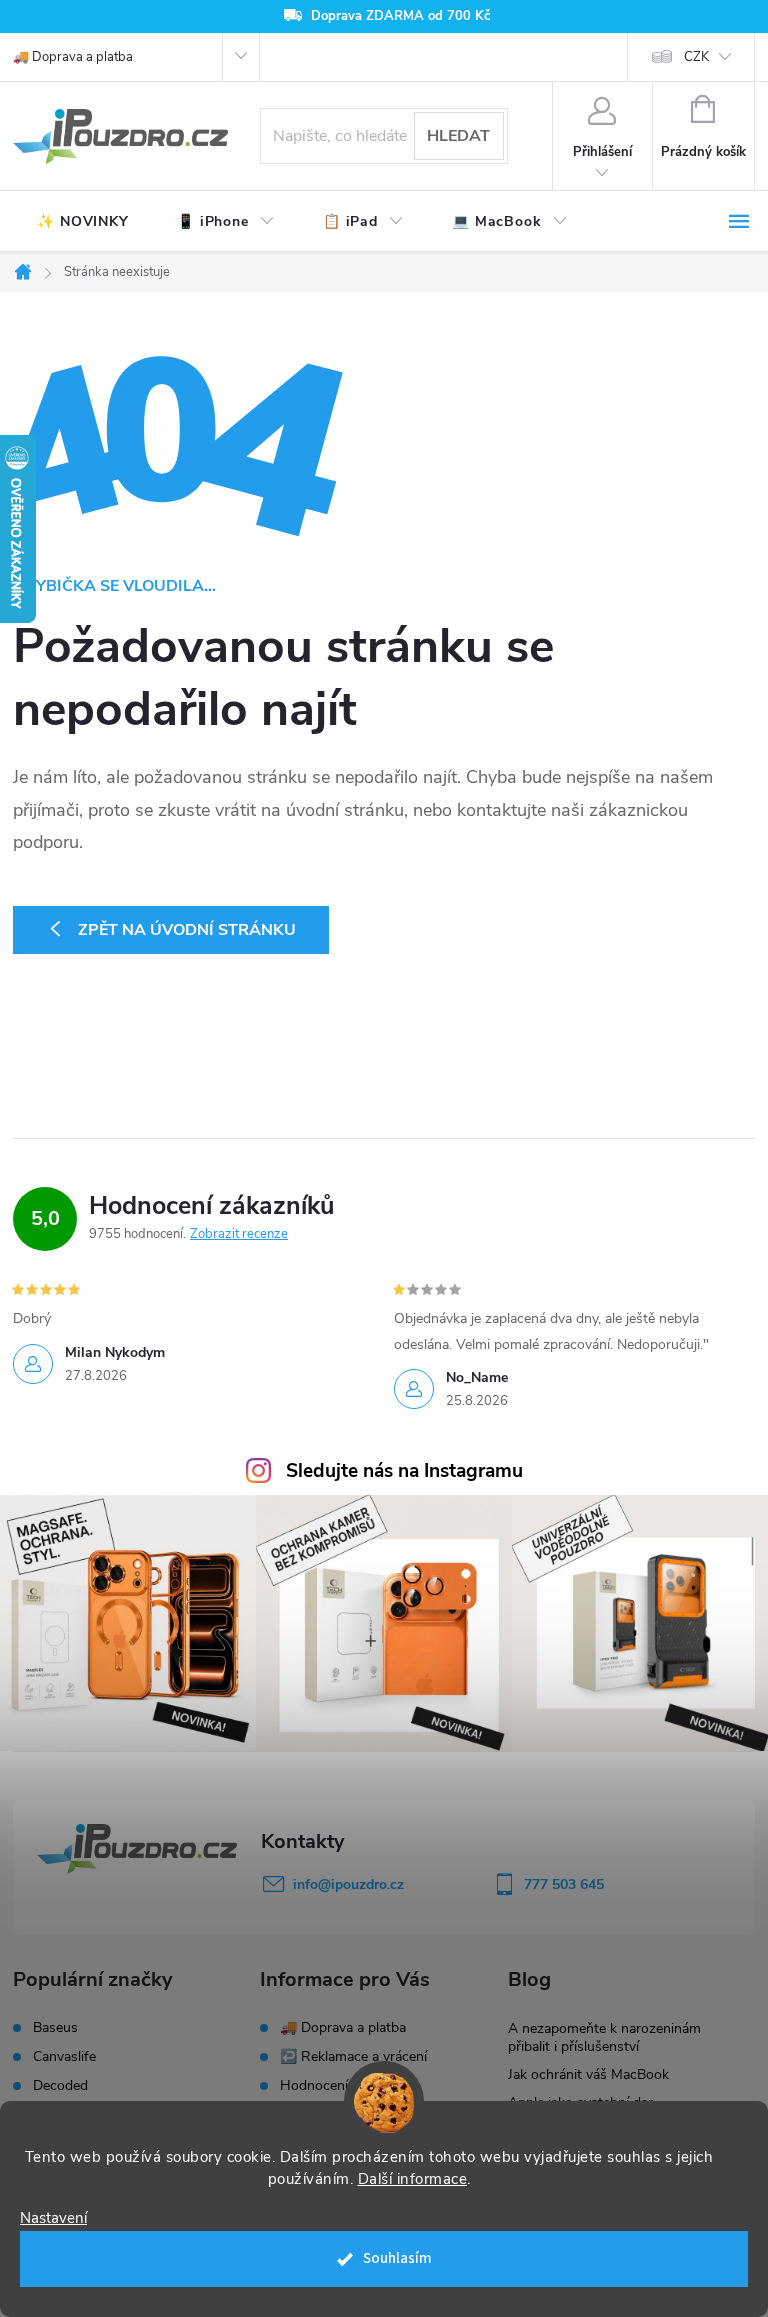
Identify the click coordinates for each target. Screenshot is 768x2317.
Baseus (55, 2028)
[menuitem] (83, 222)
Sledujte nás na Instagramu (404, 1471)
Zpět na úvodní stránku (187, 930)
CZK (696, 57)
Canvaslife (64, 2057)
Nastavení (53, 2218)
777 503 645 (564, 1884)
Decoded (60, 2086)
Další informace (413, 2179)
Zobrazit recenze (239, 1234)
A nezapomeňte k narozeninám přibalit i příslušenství (604, 2037)
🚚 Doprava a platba (73, 57)
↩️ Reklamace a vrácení (353, 2056)
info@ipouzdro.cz (348, 1884)
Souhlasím (397, 2258)
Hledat (458, 136)
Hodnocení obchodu (343, 2085)
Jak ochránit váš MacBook (588, 2074)
